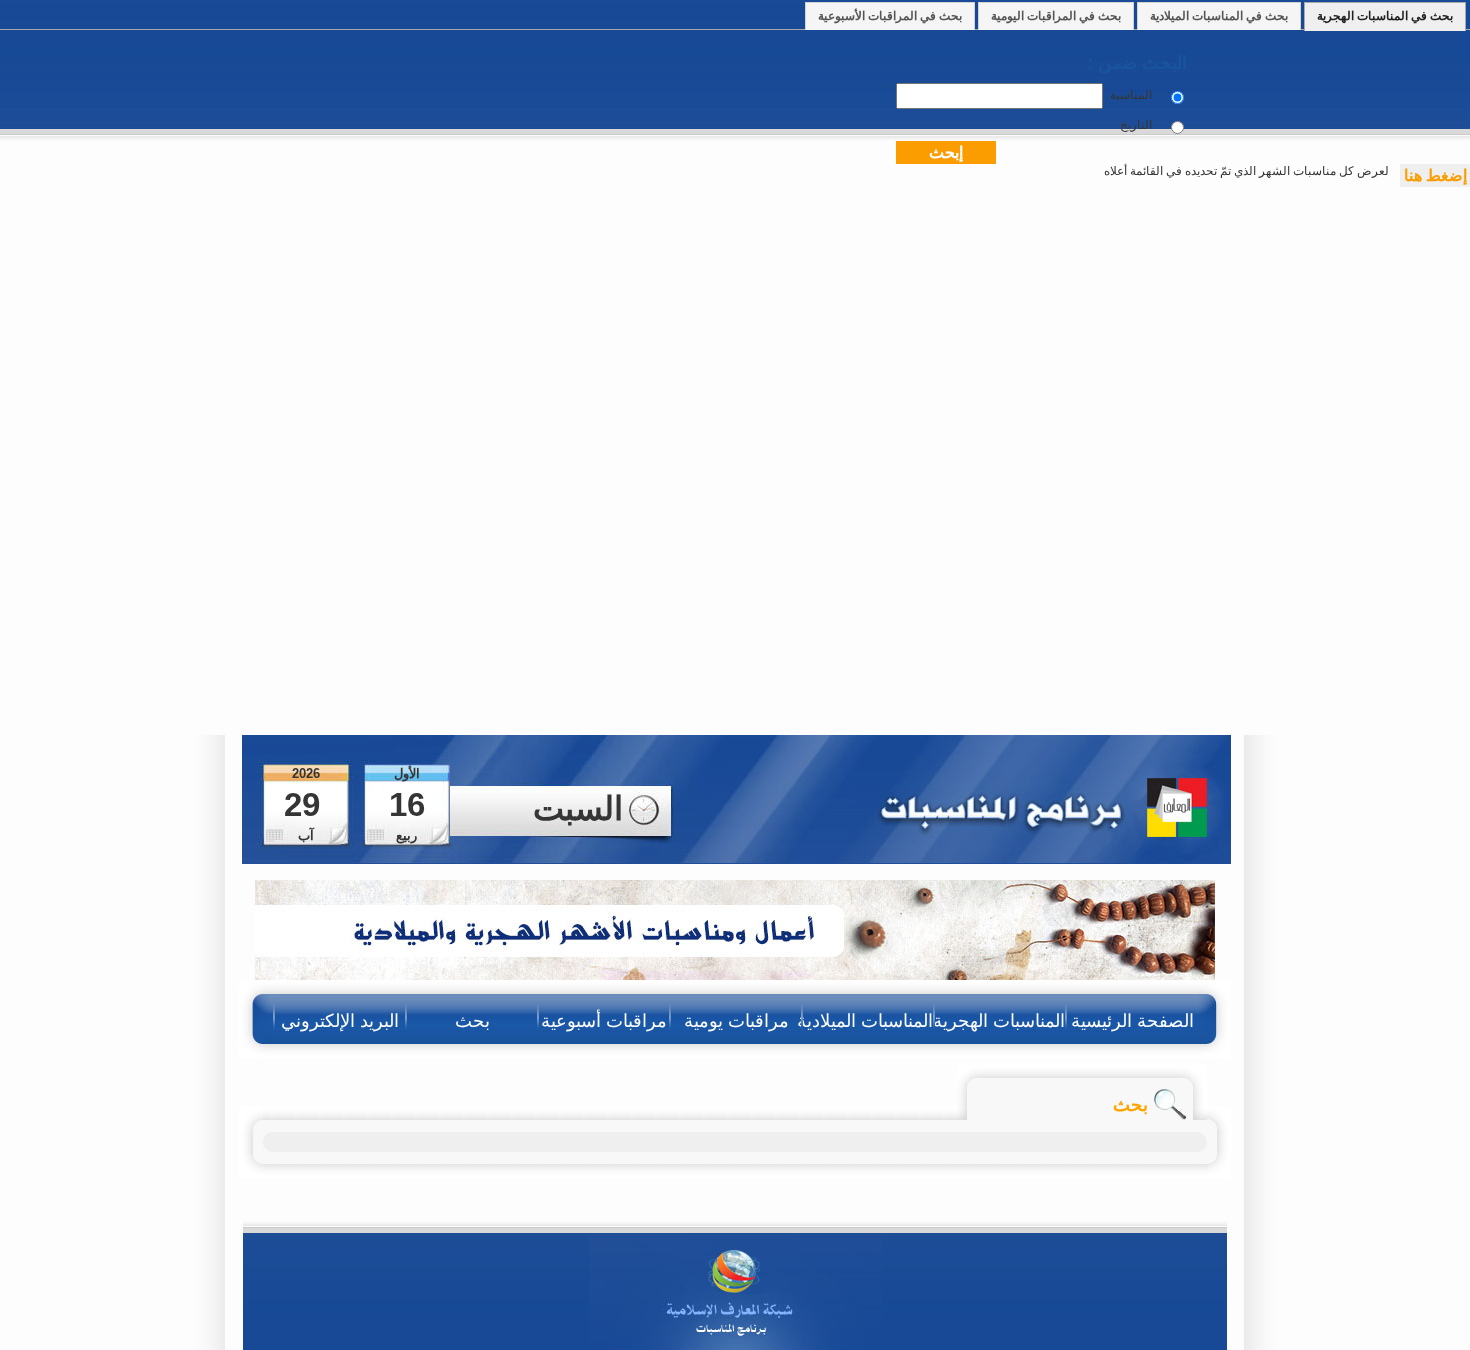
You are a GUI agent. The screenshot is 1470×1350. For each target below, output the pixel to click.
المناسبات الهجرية (1000, 1021)
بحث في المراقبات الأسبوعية (890, 16)
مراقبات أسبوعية (604, 1021)
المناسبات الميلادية (868, 1021)
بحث (472, 1021)
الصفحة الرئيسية (1132, 1021)
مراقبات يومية (736, 1021)
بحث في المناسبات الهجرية (1385, 16)
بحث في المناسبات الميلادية (1219, 16)
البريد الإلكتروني (340, 1021)
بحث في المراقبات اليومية (1056, 16)
